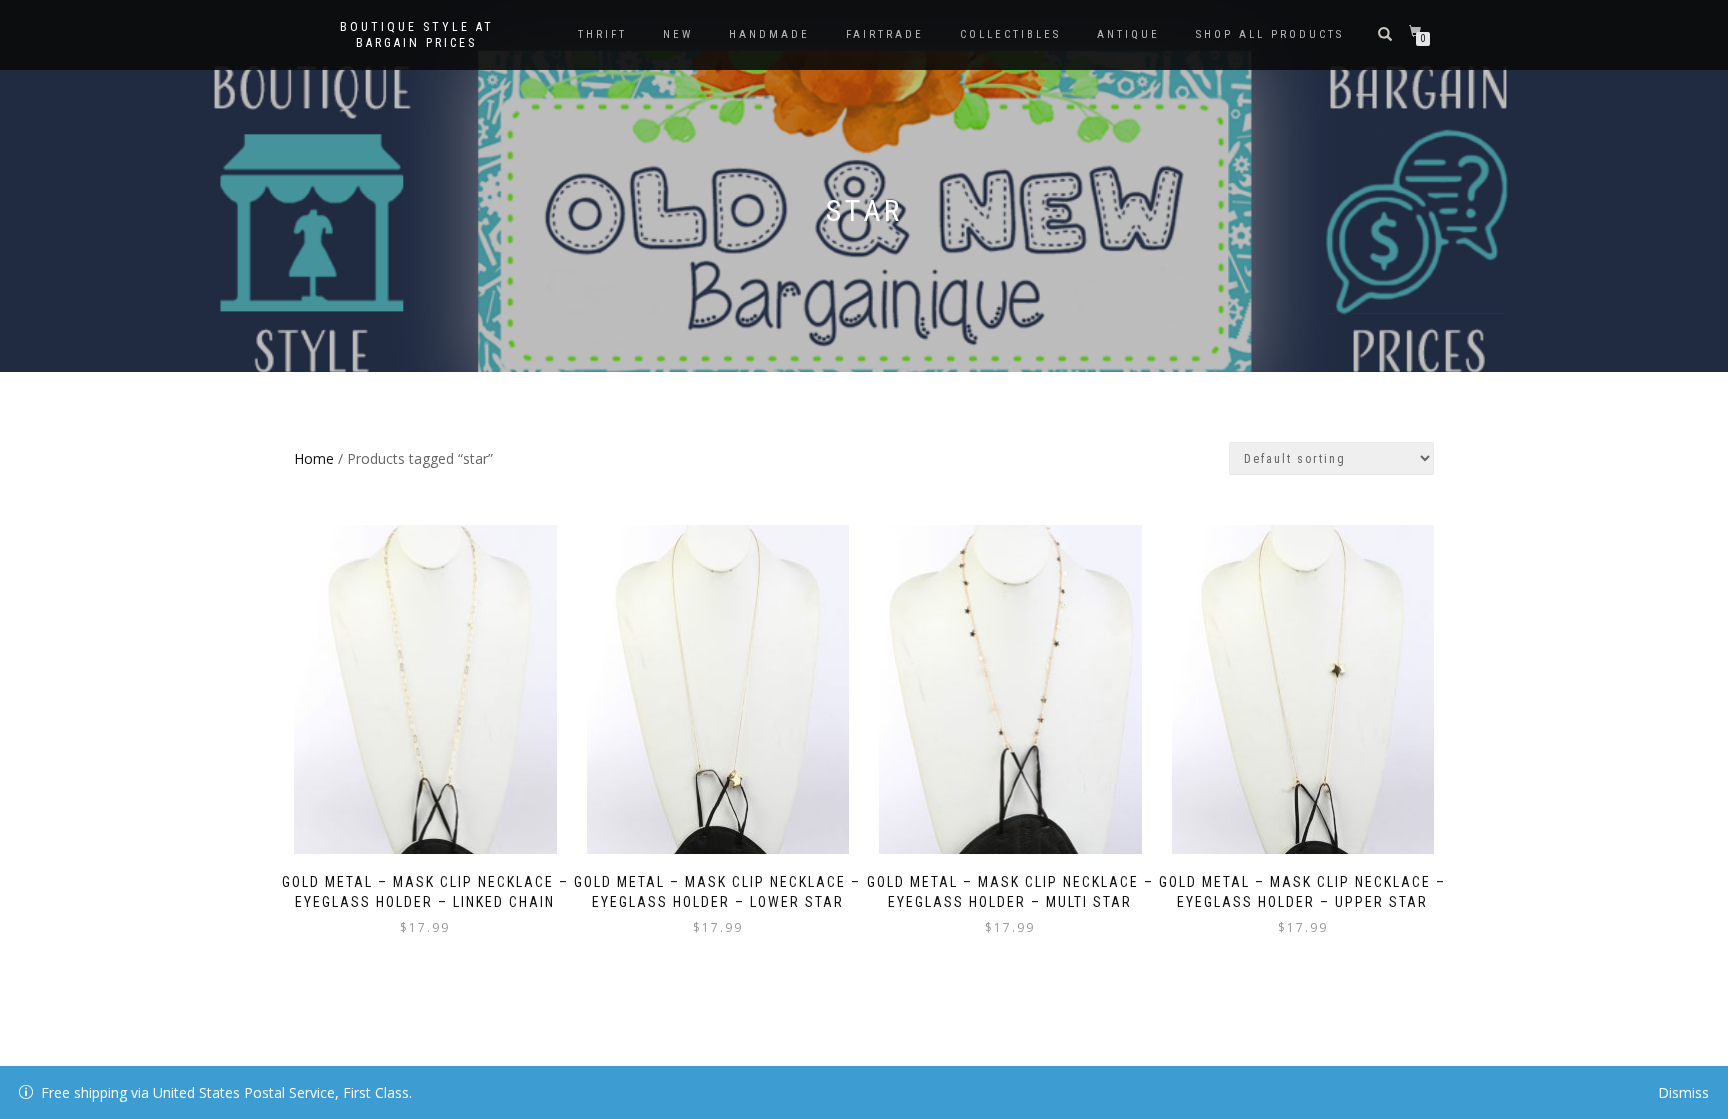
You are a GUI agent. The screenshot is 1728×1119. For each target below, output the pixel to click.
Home (314, 458)
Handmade (769, 34)
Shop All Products (1270, 34)
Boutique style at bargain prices (417, 35)
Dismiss (1683, 1092)
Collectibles (1010, 34)
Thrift (602, 34)
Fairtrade (885, 34)
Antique (1128, 34)
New (678, 34)
